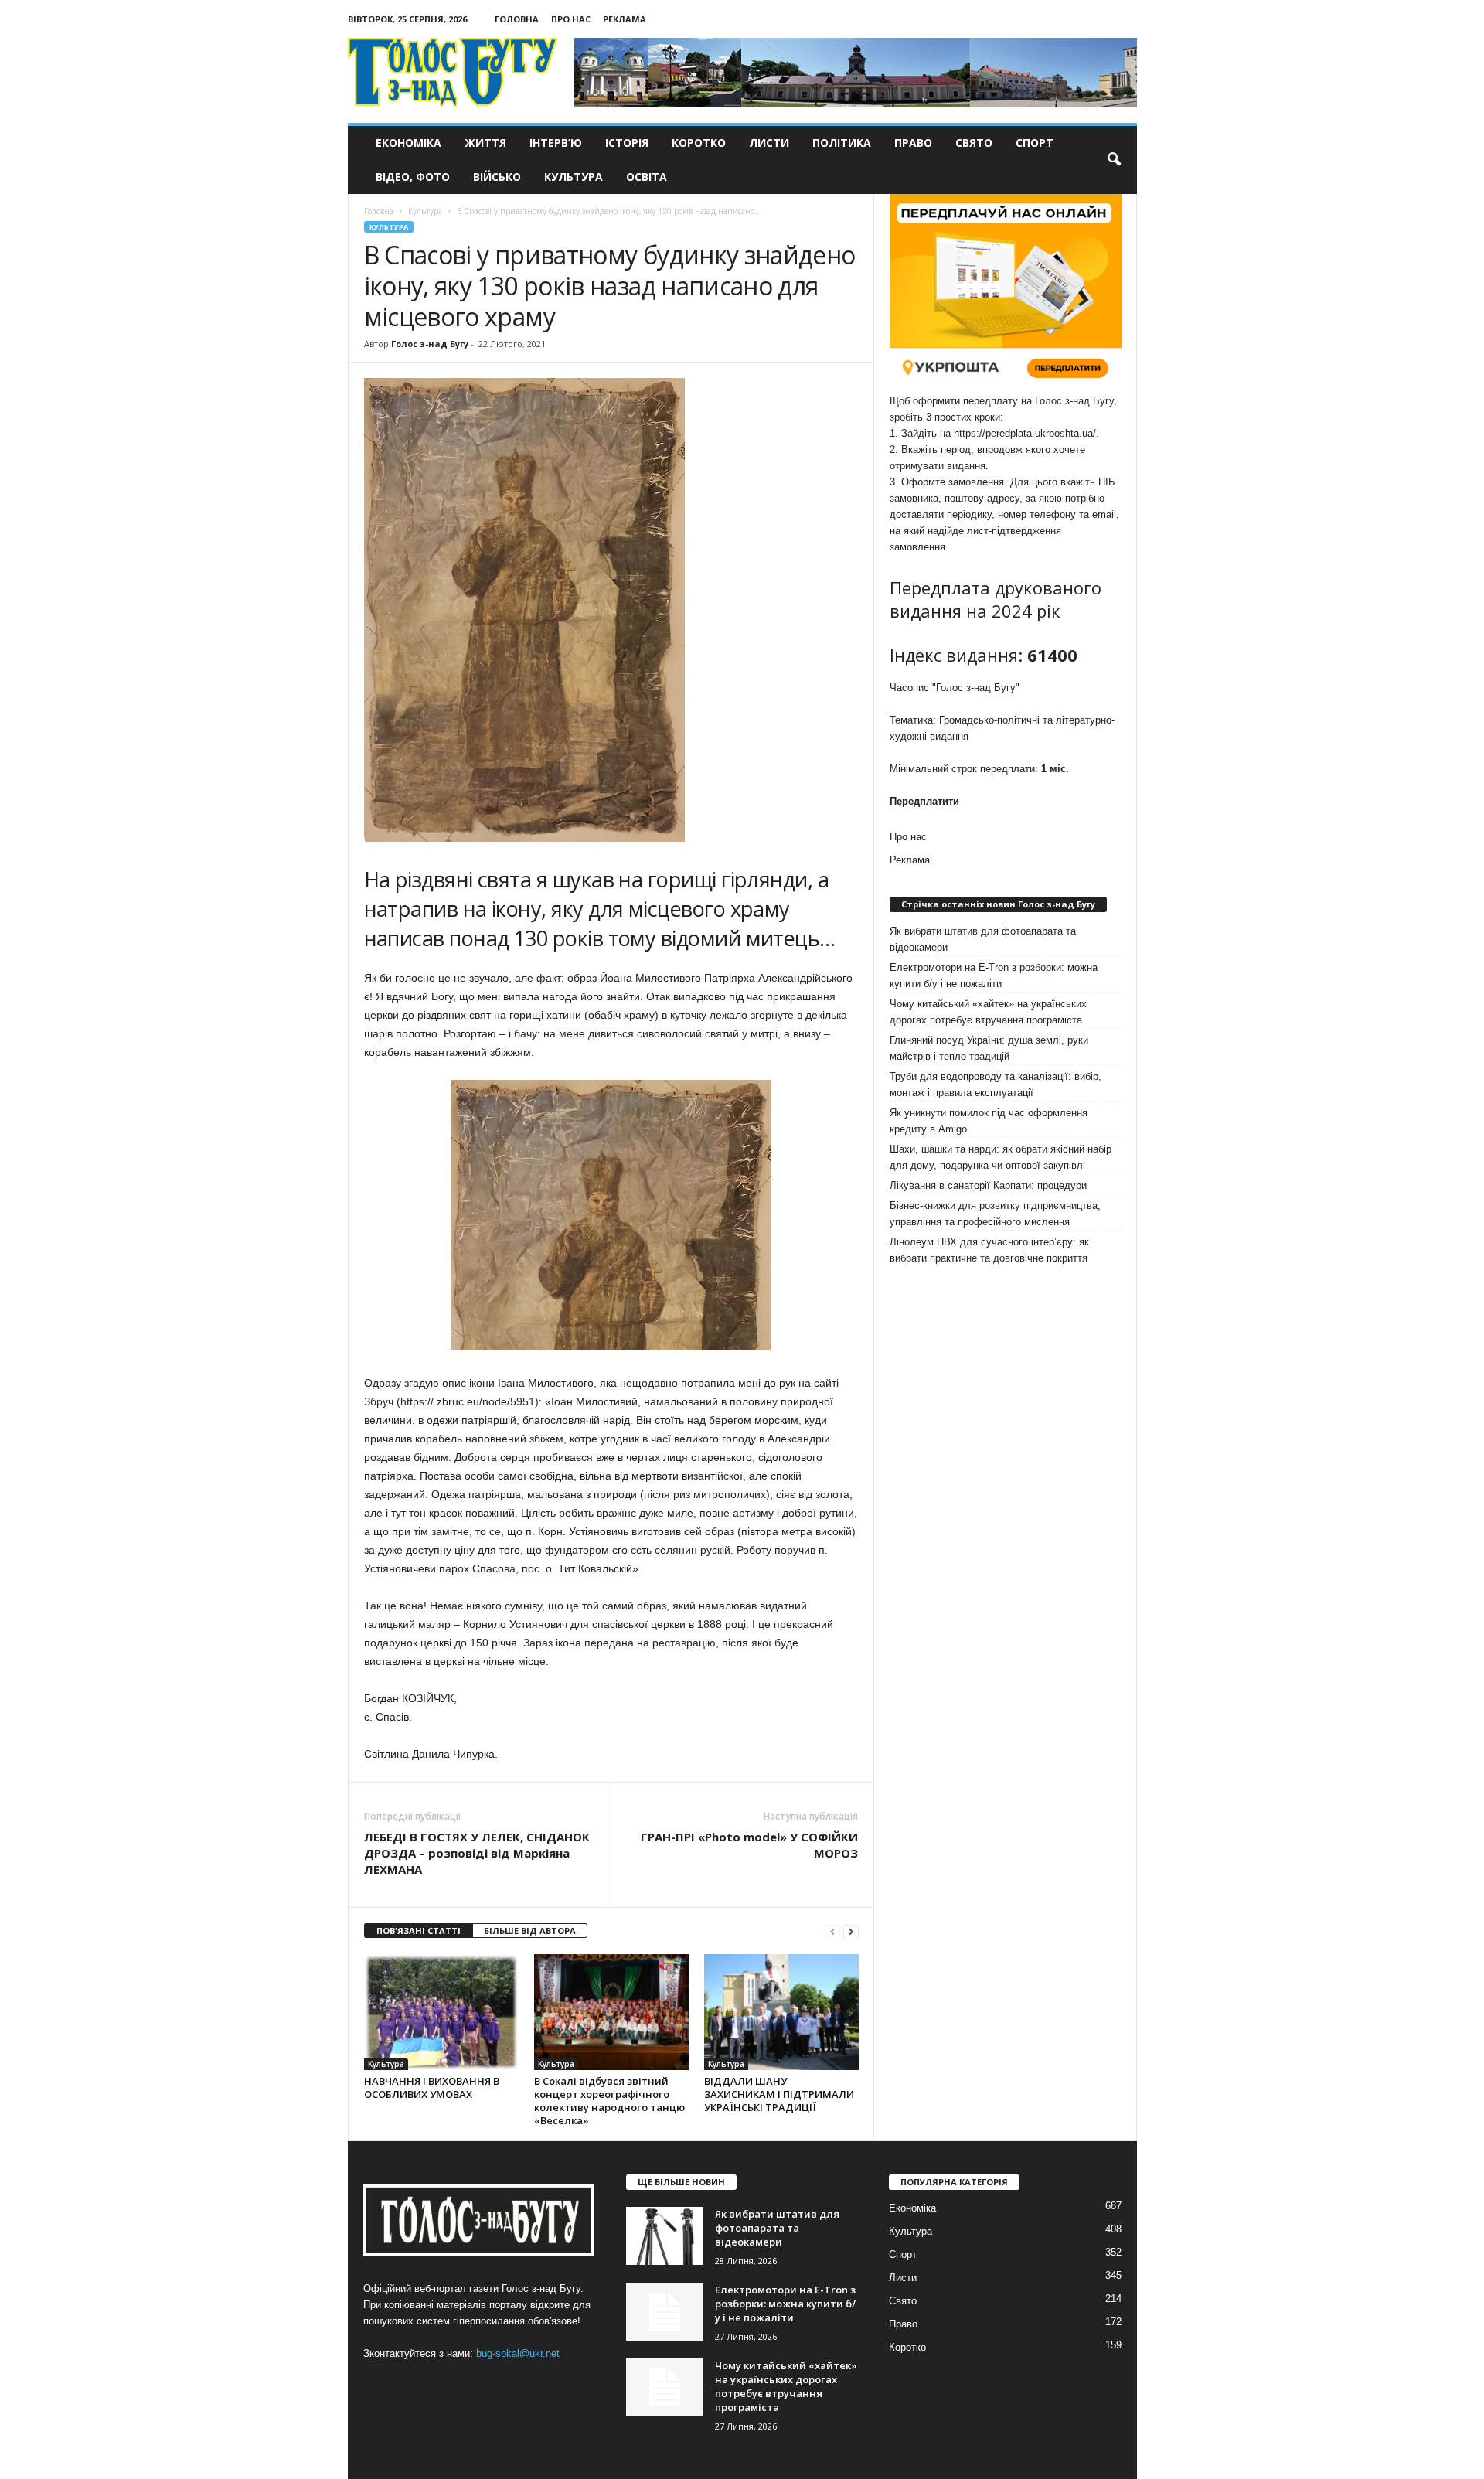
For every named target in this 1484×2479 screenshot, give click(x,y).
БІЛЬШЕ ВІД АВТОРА (530, 1931)
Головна (517, 19)
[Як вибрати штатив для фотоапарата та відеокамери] (665, 2236)
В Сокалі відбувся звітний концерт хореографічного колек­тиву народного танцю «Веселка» (609, 2101)
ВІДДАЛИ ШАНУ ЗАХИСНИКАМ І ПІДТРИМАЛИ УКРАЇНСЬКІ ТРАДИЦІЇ (779, 2094)
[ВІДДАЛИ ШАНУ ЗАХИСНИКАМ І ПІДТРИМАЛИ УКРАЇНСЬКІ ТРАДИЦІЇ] (781, 2012)
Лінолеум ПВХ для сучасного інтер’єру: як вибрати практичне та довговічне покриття (989, 1250)
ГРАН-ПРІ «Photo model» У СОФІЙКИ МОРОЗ (749, 1845)
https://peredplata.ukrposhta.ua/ (1025, 433)
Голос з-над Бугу (430, 344)
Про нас (571, 19)
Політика (842, 143)
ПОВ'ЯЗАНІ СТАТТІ (419, 1931)
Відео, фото (413, 177)
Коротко (699, 143)
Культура (574, 177)
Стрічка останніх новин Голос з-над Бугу (998, 904)
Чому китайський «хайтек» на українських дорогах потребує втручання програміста (988, 1012)
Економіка (408, 143)
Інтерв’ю (556, 143)
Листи (769, 143)
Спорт (1035, 143)
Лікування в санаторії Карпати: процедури (988, 1185)
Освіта (647, 177)
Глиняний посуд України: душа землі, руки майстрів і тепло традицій (989, 1048)
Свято (974, 143)
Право (913, 143)
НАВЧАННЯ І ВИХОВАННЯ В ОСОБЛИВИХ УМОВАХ (432, 2087)
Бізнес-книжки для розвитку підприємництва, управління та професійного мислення (995, 1214)
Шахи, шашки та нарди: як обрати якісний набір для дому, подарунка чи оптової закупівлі (1001, 1157)
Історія (627, 143)
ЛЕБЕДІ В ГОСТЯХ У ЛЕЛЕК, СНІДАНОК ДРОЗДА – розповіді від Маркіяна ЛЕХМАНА (477, 1853)
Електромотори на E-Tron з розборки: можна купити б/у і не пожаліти (994, 976)
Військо (497, 177)
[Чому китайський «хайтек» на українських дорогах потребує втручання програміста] (665, 2387)
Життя (485, 143)
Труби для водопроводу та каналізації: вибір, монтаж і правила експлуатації (996, 1085)
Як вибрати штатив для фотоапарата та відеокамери (983, 939)
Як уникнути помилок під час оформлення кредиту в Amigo (989, 1121)
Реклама (625, 19)
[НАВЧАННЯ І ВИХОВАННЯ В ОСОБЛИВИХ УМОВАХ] (441, 2012)
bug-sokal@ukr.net (518, 2353)
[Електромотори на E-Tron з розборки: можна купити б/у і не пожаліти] (665, 2312)
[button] (1114, 160)
